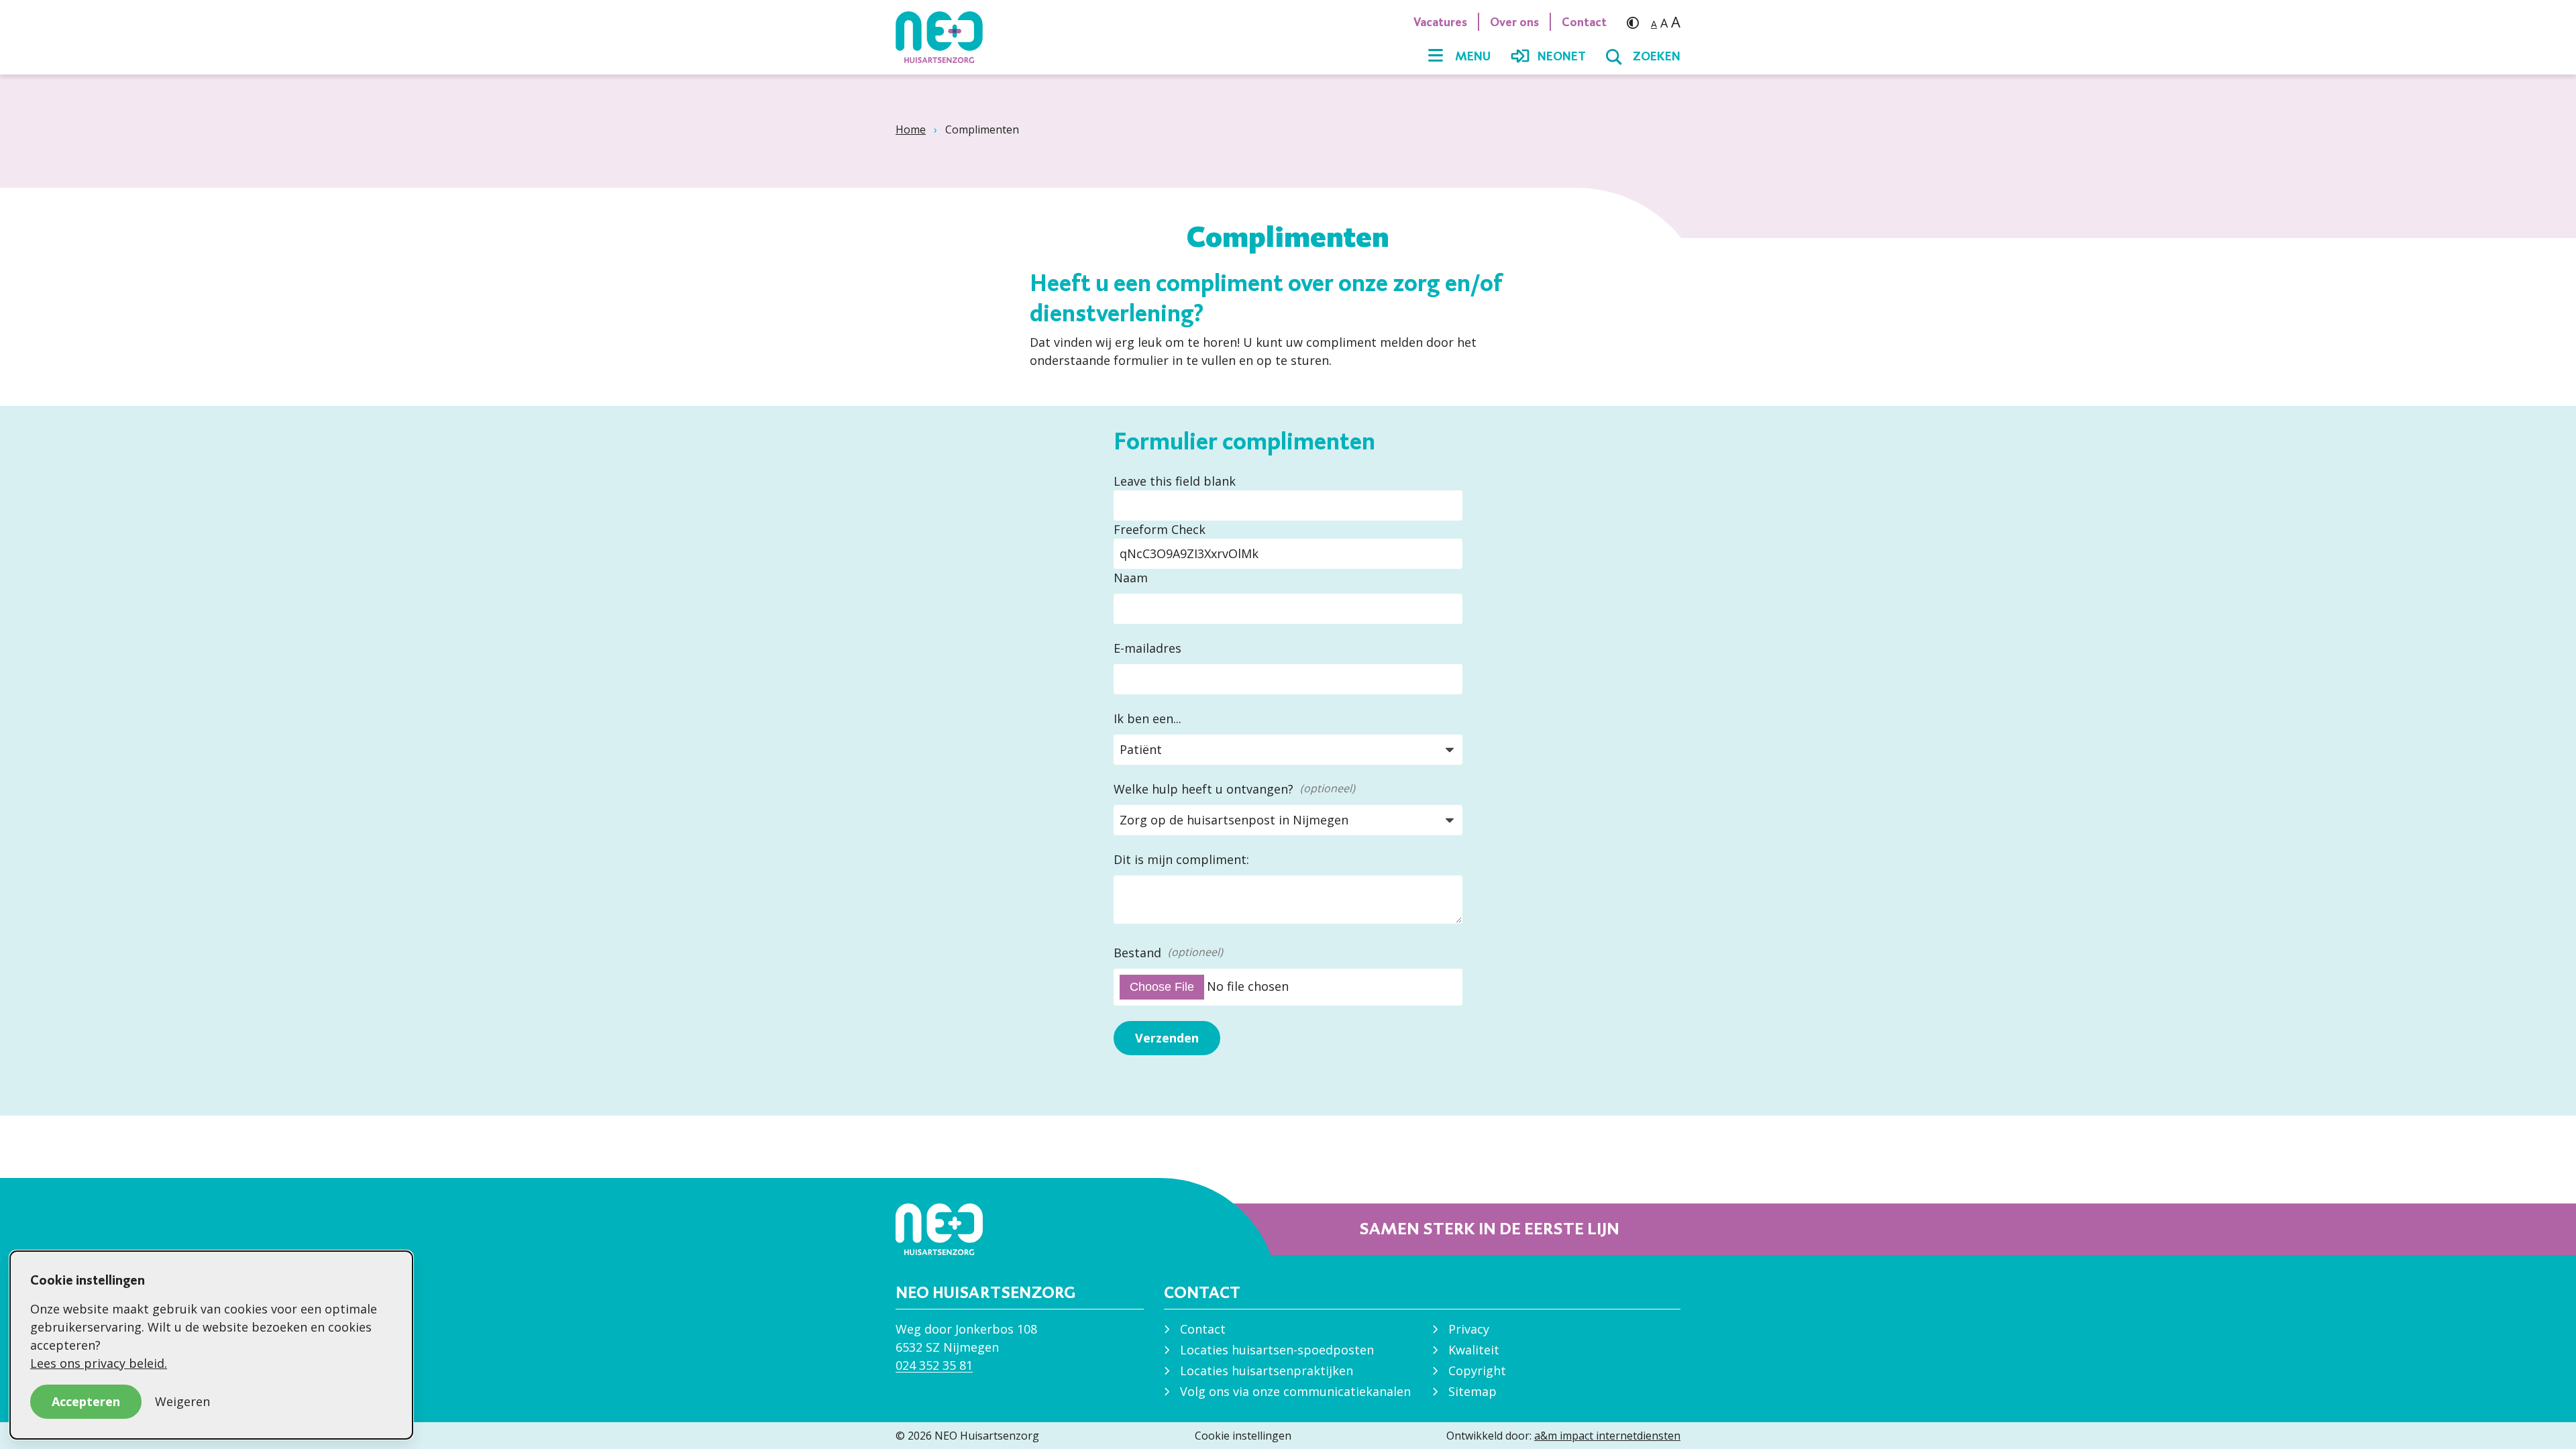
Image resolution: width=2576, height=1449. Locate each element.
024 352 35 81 (934, 1365)
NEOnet (1562, 56)
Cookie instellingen (1243, 1436)
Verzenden (1167, 1038)
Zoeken (1657, 56)
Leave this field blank (1175, 481)
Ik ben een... (1147, 718)
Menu (1473, 56)
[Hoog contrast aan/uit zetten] (1636, 22)
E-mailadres (1147, 648)
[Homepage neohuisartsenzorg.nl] (946, 37)
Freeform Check (1160, 529)
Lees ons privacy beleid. (99, 1363)
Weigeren (182, 1401)
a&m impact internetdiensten (1607, 1436)
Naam (1131, 578)
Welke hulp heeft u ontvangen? (1203, 789)
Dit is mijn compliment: (1181, 859)
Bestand (1137, 953)
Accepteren (86, 1401)
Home (911, 129)
